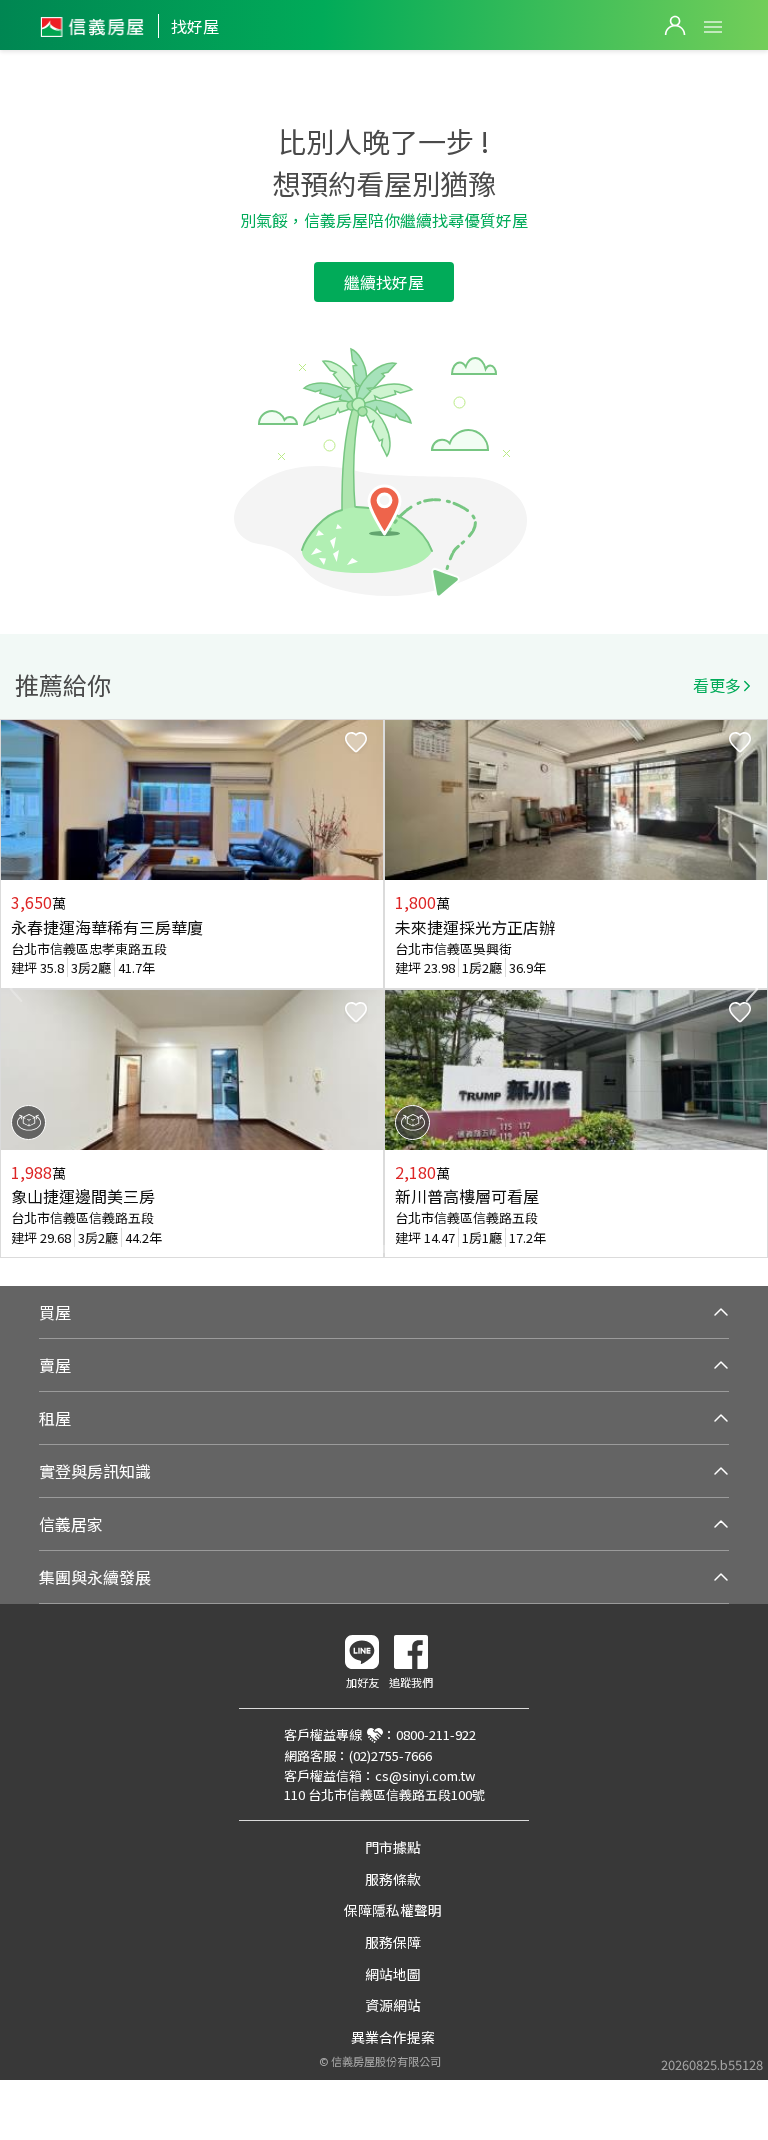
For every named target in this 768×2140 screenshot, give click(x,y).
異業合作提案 (393, 2037)
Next (752, 989)
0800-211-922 (436, 1734)
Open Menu (713, 27)
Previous (16, 989)
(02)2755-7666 (390, 1755)
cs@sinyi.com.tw (425, 1775)
